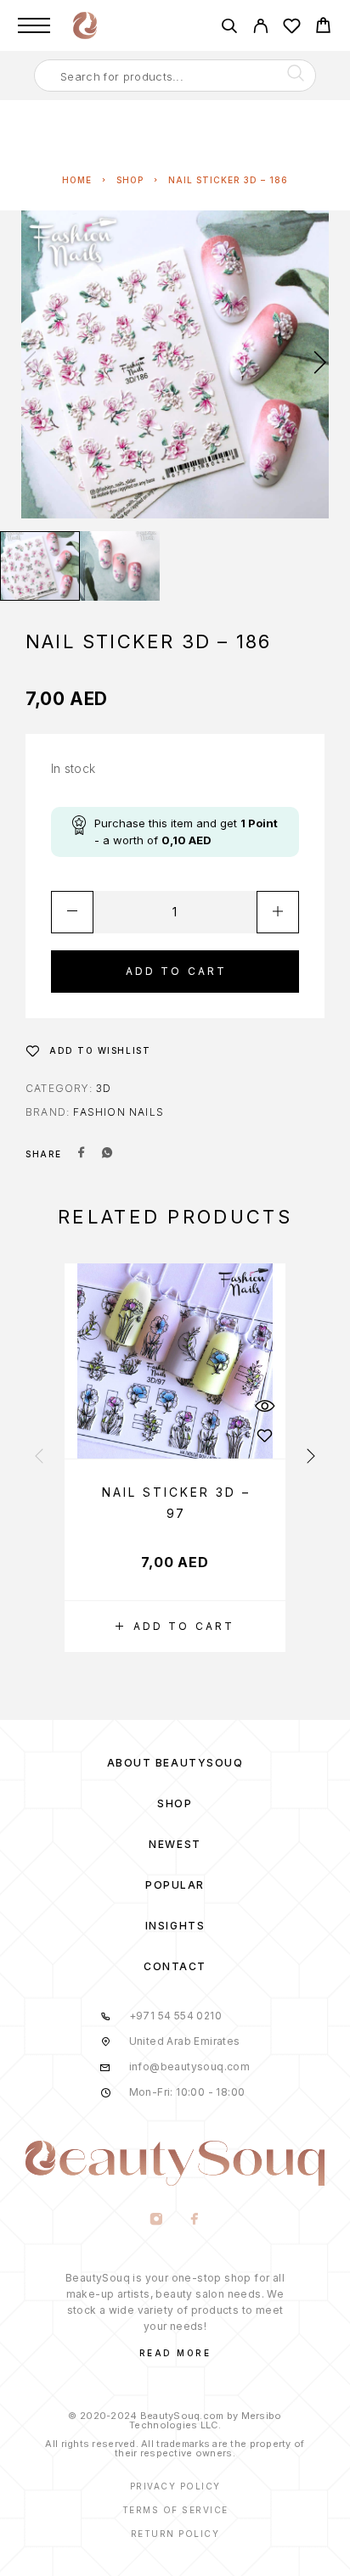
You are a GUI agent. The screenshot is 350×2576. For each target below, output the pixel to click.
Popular (175, 1885)
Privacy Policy (175, 2486)
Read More (175, 2353)
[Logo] (85, 25)
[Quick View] (264, 1406)
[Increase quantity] (278, 912)
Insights (175, 1926)
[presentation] (30, 364)
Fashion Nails (119, 1112)
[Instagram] (156, 2220)
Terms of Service (175, 2510)
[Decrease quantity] (72, 912)
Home (77, 180)
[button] (175, 1627)
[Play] (40, 566)
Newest (175, 1844)
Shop (130, 180)
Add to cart (177, 971)
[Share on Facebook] (82, 1154)
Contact (175, 1966)
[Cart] (323, 28)
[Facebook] (194, 2220)
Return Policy (175, 2534)
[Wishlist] (292, 28)
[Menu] (34, 25)
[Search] (229, 28)
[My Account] (260, 28)
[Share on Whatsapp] (107, 1154)
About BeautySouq (175, 1763)
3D (104, 1088)
